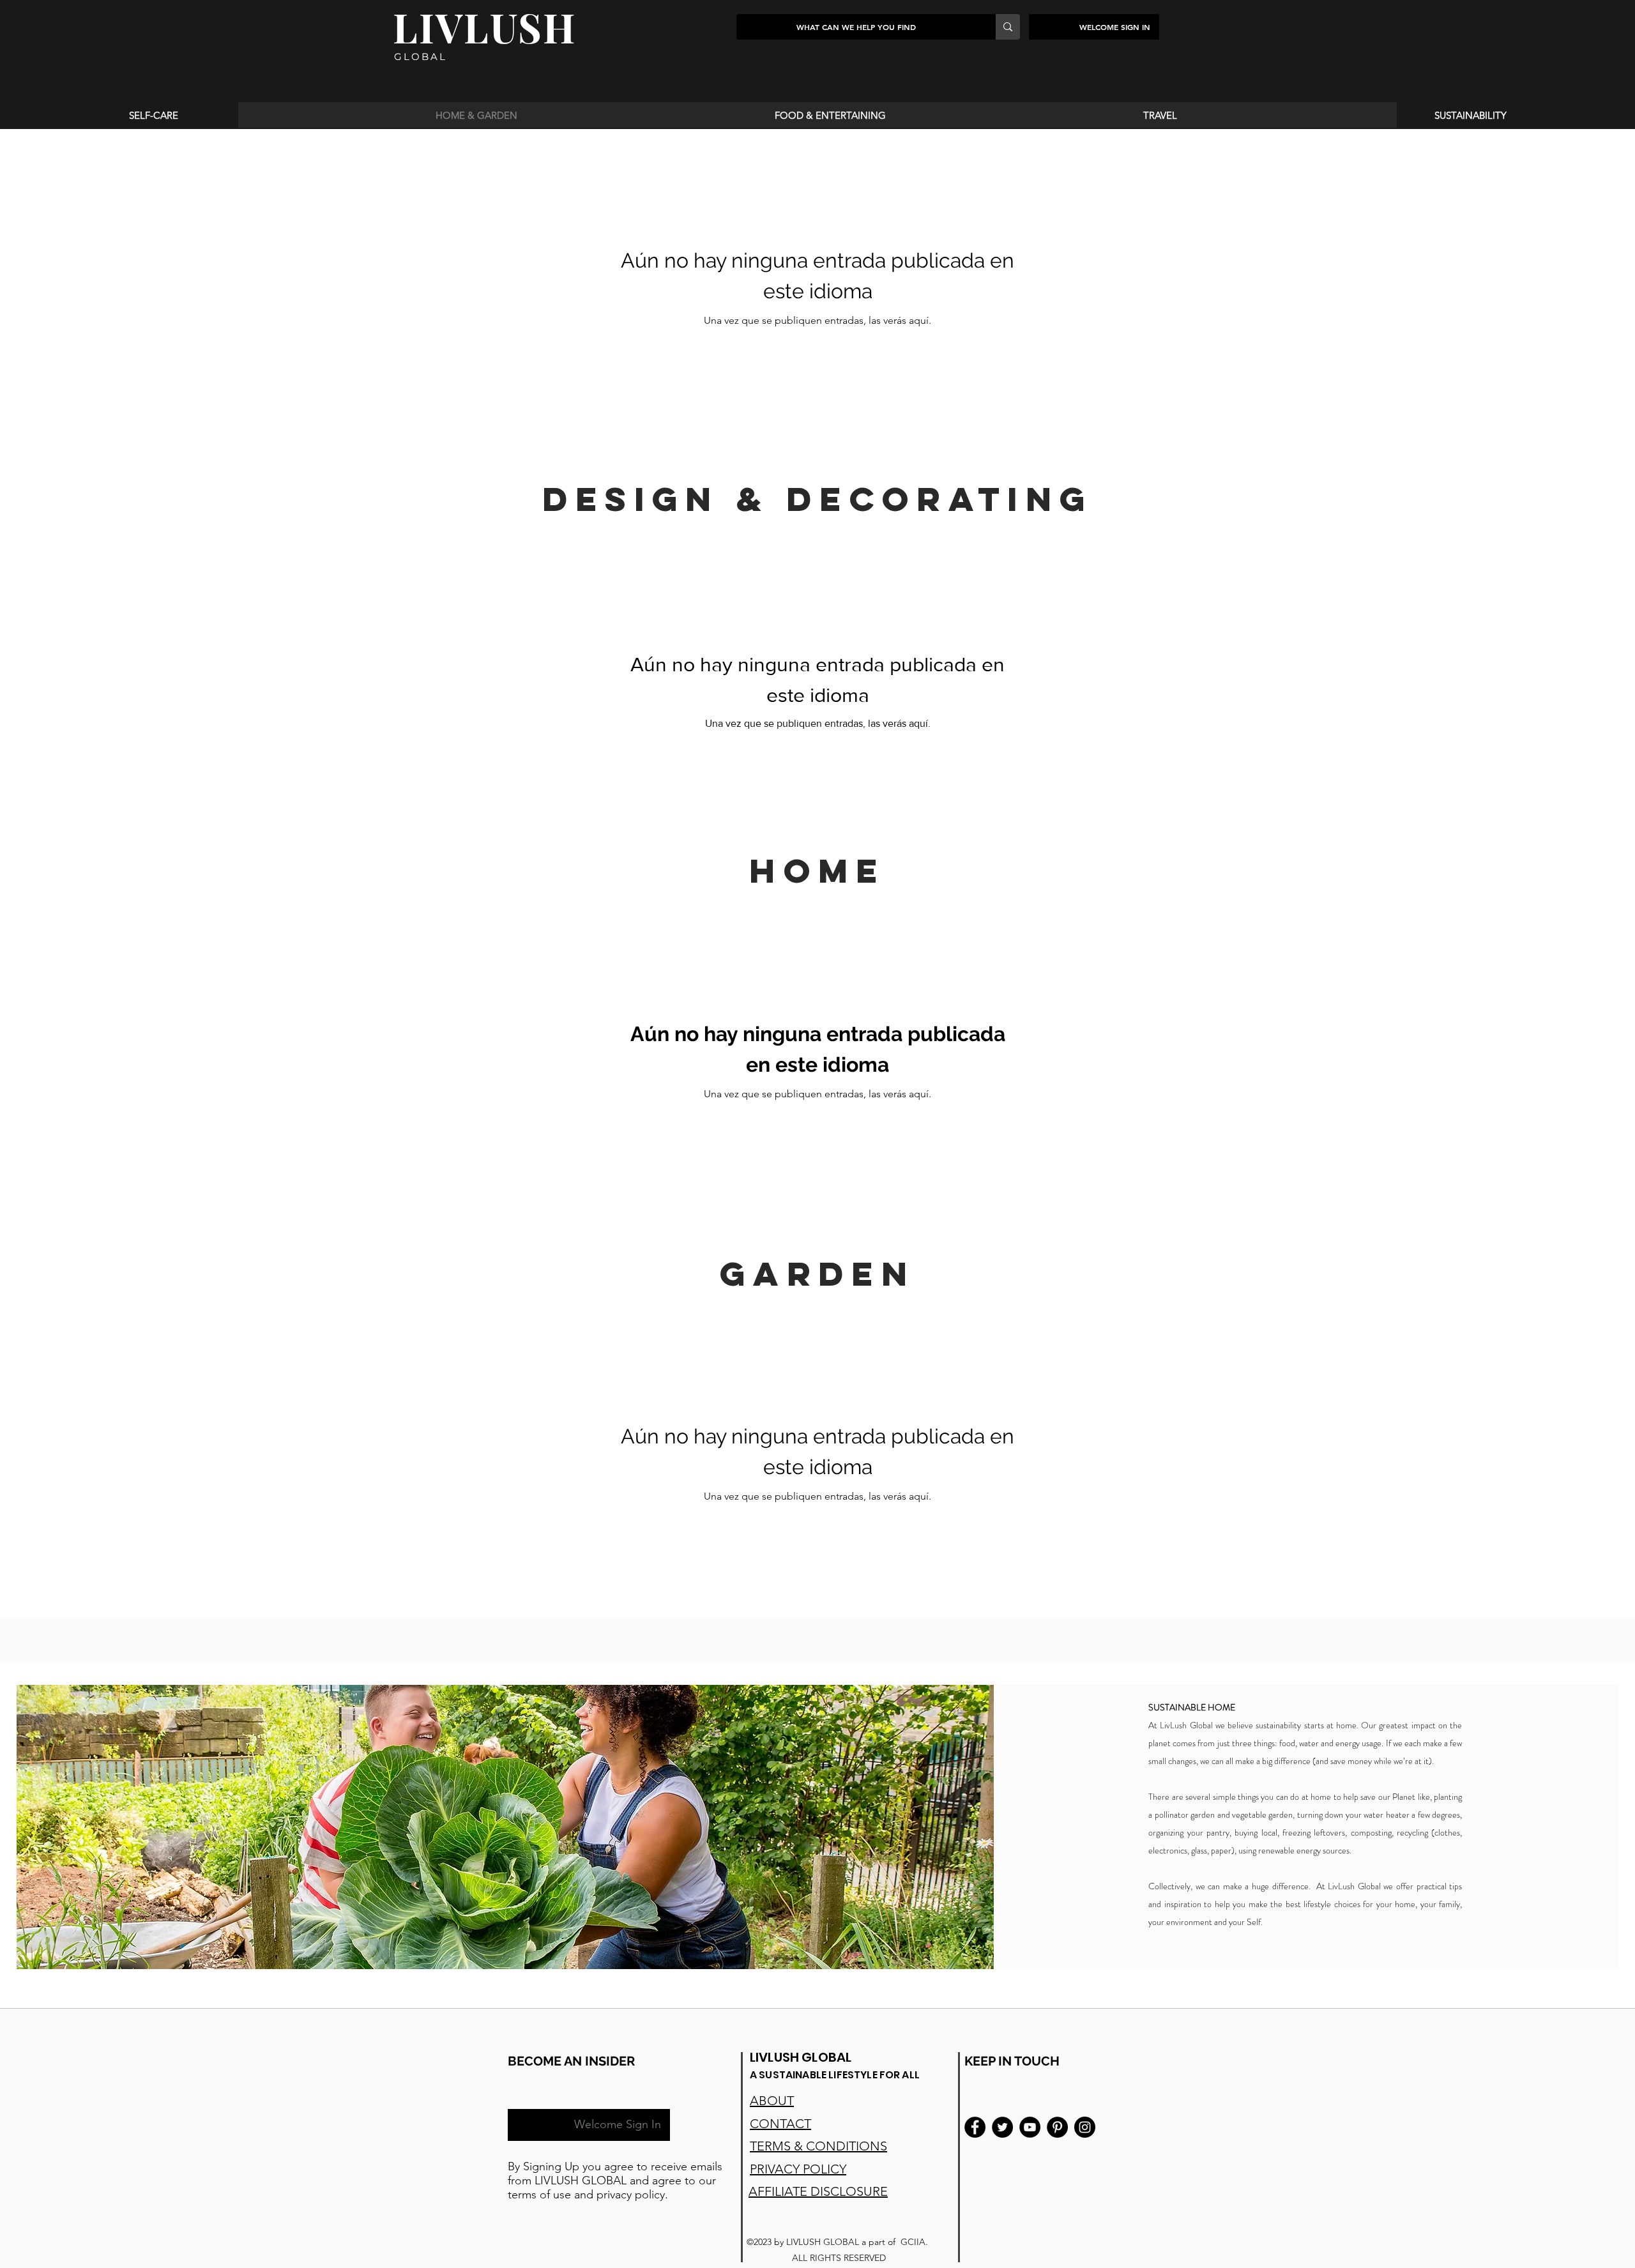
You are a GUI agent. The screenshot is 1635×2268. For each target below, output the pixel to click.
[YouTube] (1030, 2127)
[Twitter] (1002, 2127)
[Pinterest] (1057, 2127)
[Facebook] (975, 2127)
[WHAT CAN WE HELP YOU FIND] (1008, 27)
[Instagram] (1085, 2127)
